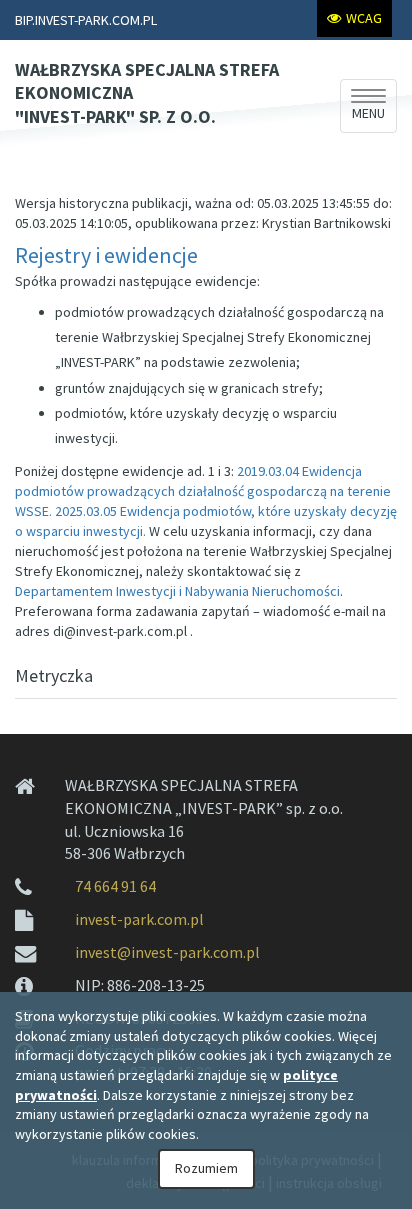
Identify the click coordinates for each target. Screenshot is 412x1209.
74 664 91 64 (115, 886)
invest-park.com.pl (139, 919)
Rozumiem (206, 1168)
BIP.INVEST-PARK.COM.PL (86, 20)
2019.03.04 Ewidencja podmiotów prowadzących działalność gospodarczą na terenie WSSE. (203, 491)
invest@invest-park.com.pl (167, 952)
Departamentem (177, 591)
